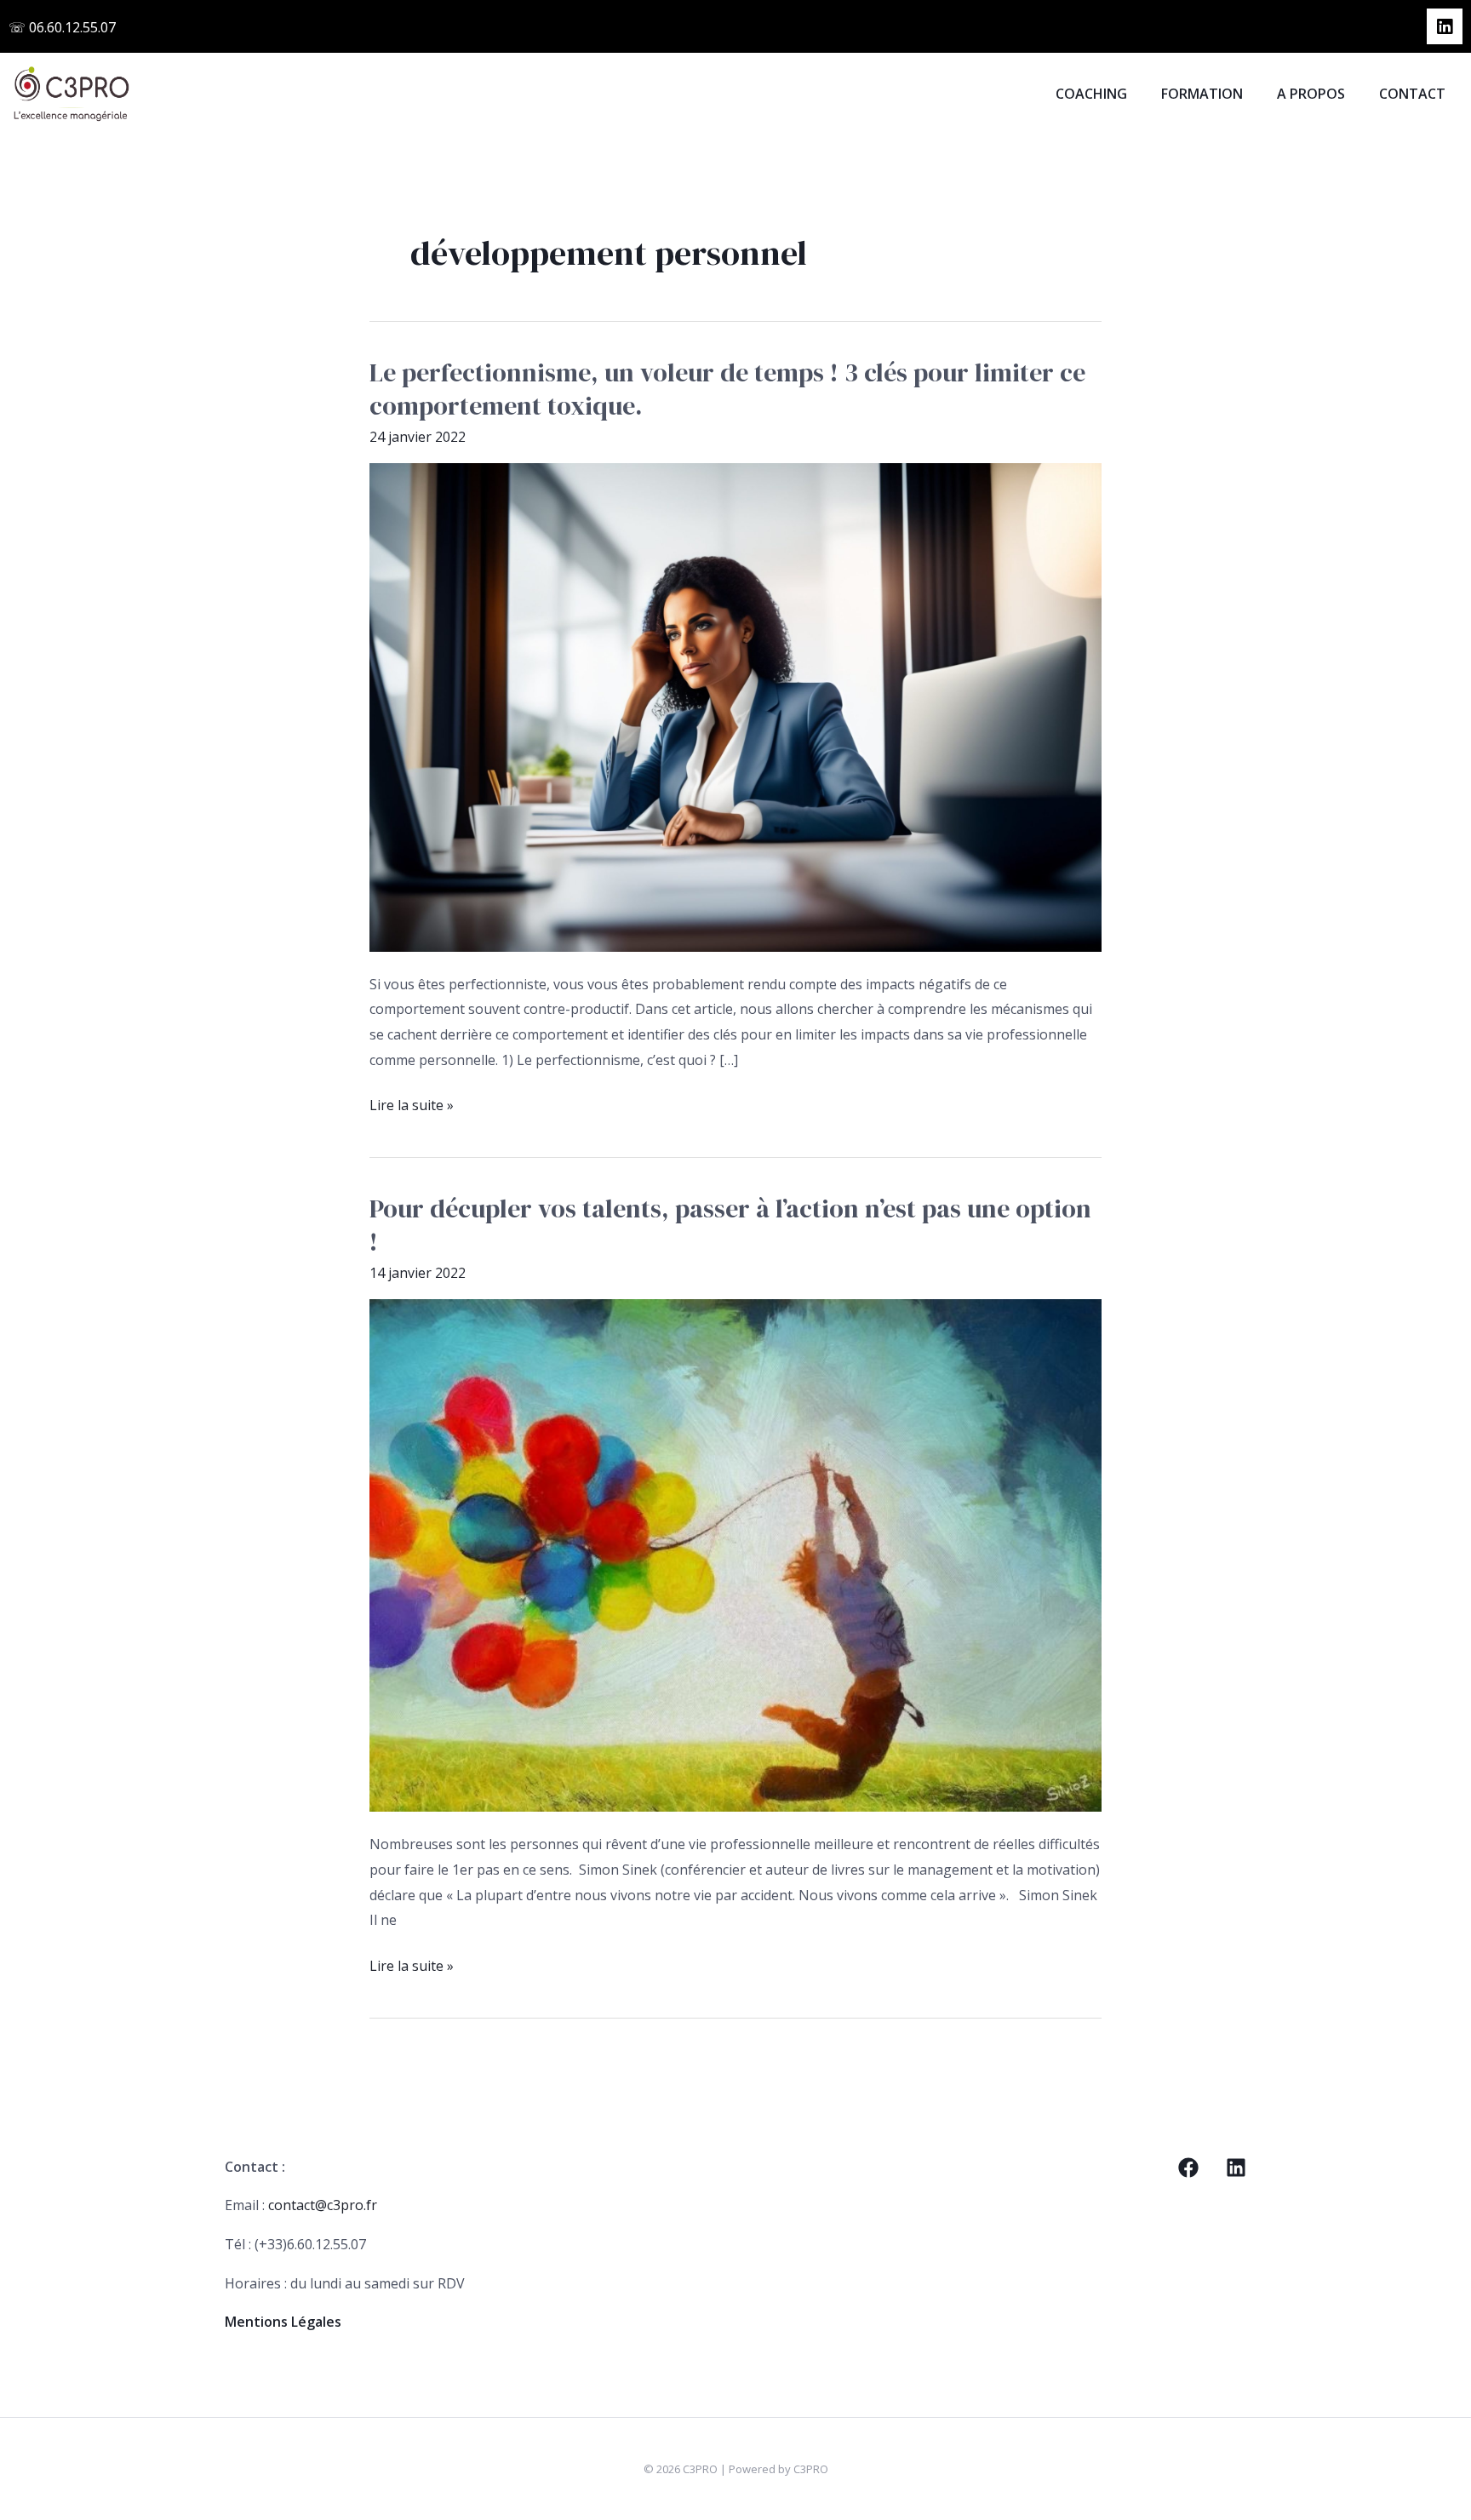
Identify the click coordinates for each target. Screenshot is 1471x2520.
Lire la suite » (412, 1104)
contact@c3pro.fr (323, 2205)
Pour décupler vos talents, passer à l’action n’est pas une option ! (730, 1225)
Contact (1412, 94)
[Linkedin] (1236, 2168)
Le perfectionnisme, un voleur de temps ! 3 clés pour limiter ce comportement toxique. (727, 389)
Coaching (1091, 94)
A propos (1311, 94)
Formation (1202, 94)
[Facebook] (1188, 2168)
